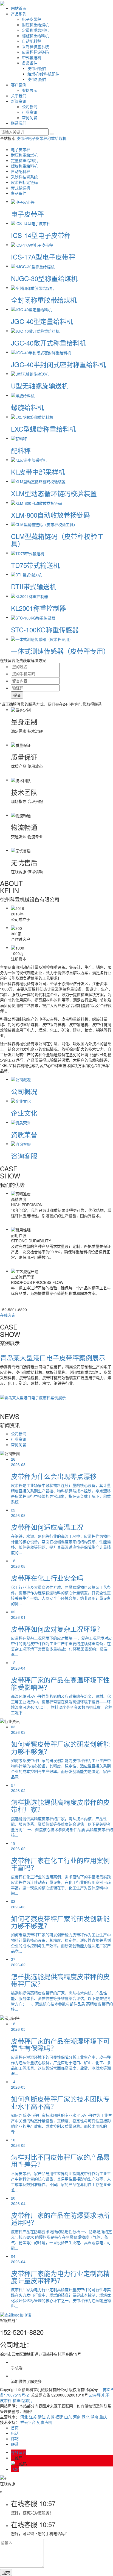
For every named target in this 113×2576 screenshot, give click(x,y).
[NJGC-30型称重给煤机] (33, 266)
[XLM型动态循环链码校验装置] (38, 481)
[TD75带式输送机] (28, 553)
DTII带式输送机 (34, 586)
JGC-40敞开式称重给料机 (49, 343)
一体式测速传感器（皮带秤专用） (60, 651)
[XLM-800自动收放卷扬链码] (36, 502)
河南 (77, 2417)
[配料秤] (19, 438)
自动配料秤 (32, 41)
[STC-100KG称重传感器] (33, 617)
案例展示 (30, 90)
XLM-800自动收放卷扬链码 (50, 515)
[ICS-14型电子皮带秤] (31, 223)
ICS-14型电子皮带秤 (41, 235)
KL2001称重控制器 (39, 608)
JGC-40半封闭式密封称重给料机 (58, 364)
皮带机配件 (37, 79)
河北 (24, 2417)
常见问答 (30, 117)
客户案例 (19, 85)
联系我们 (19, 123)
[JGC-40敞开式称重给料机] (35, 331)
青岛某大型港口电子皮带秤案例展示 (53, 1358)
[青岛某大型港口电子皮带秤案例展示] (33, 1397)
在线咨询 (8, 1315)
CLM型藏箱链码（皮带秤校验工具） (57, 540)
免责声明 (44, 2422)
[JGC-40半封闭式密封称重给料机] (41, 352)
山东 (68, 2417)
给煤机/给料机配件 (43, 74)
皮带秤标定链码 (35, 52)
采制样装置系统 (35, 46)
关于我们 (19, 96)
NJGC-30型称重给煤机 (44, 278)
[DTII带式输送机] (26, 574)
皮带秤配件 (37, 68)
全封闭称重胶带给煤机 (44, 300)
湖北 (86, 2417)
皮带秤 (22, 138)
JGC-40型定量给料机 (42, 321)
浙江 (42, 2417)
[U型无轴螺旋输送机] (30, 373)
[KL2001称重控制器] (29, 596)
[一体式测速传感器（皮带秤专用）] (42, 639)
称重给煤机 (57, 138)
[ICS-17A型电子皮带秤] (32, 244)
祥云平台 (28, 2422)
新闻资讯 (19, 101)
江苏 (33, 2417)
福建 (59, 2417)
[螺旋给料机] (23, 395)
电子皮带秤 (32, 19)
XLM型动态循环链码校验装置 (54, 493)
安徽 (50, 2417)
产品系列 (19, 14)
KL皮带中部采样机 (38, 472)
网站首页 (19, 8)
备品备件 (30, 63)
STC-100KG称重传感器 (45, 630)
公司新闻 (30, 107)
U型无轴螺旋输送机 (40, 386)
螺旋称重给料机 (35, 36)
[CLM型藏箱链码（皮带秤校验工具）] (44, 524)
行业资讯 (30, 112)
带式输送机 (32, 57)
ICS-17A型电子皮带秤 (43, 257)
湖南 (94, 2417)
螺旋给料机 (27, 407)
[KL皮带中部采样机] (29, 459)
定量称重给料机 (35, 30)
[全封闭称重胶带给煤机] (32, 287)
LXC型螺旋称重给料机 (43, 429)
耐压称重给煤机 (35, 25)
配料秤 (21, 450)
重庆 (103, 2417)
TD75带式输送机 (35, 565)
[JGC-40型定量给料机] (31, 309)
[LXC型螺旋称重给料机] (32, 417)
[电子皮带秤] (23, 201)
